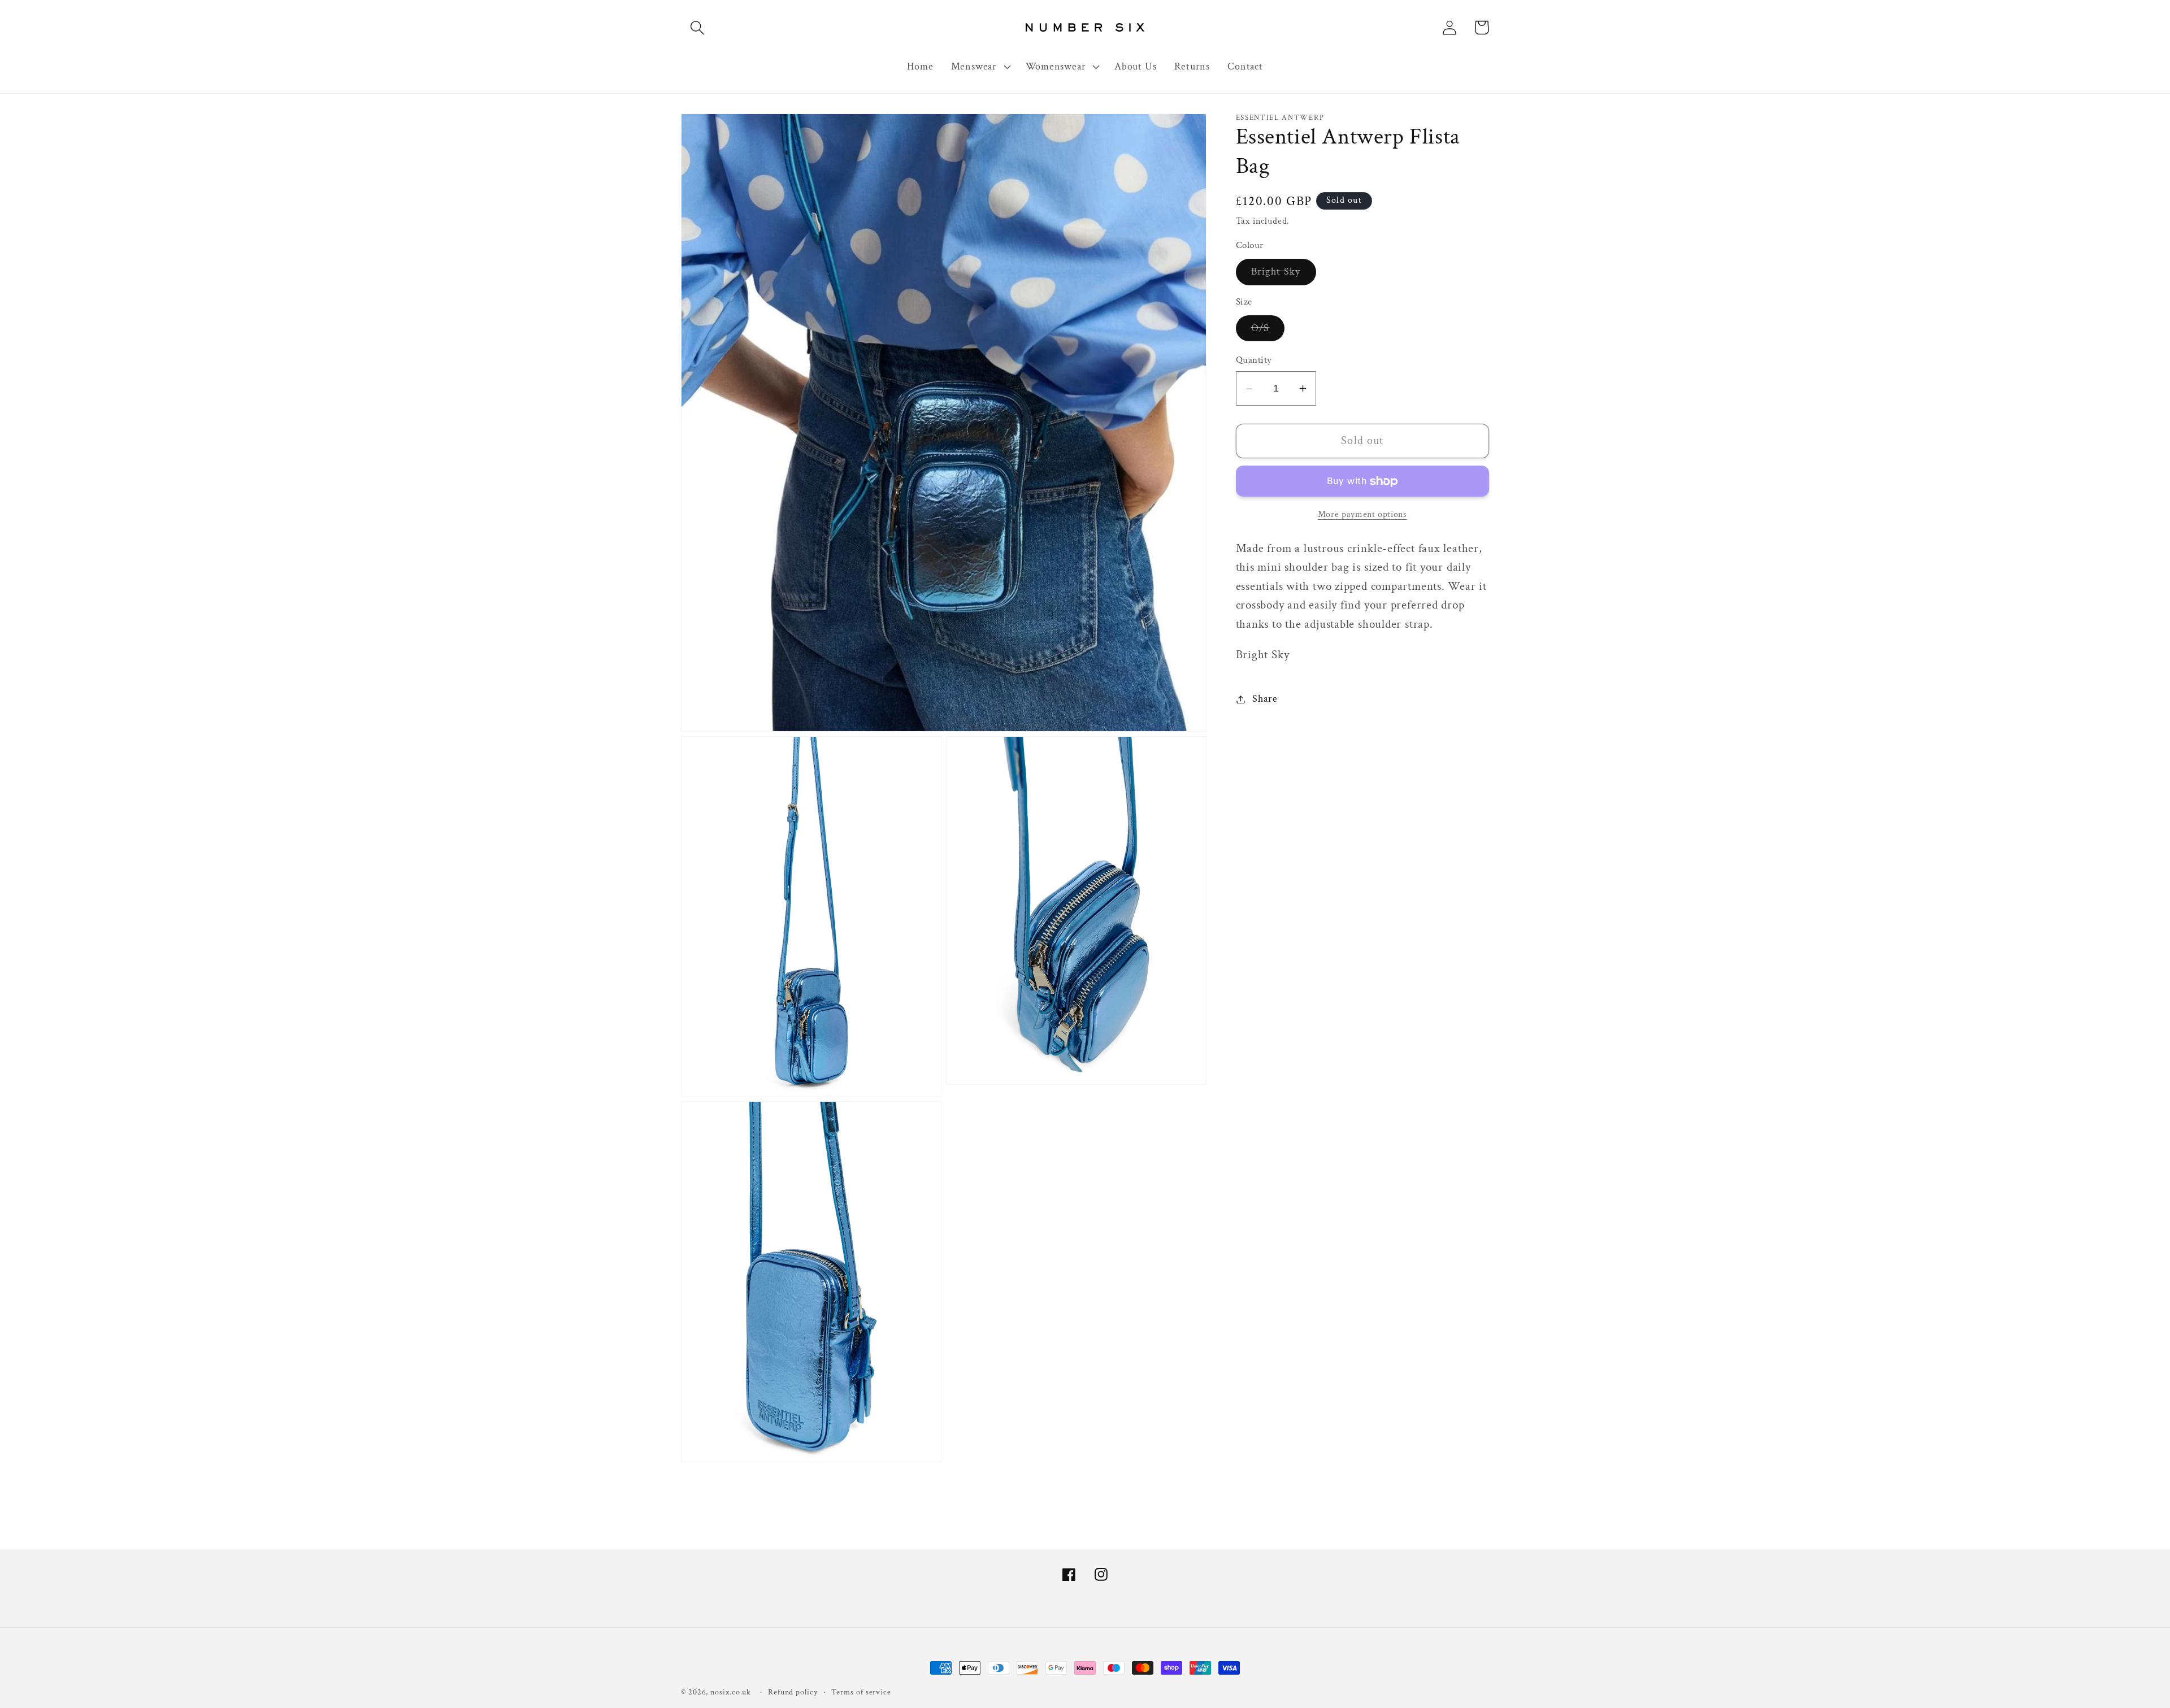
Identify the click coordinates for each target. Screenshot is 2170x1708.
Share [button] (1265, 699)
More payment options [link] (1362, 514)
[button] (697, 27)
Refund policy (793, 1692)
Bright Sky (1284, 275)
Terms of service (861, 1692)
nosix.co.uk (731, 1692)
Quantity (1254, 360)
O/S (1268, 331)
